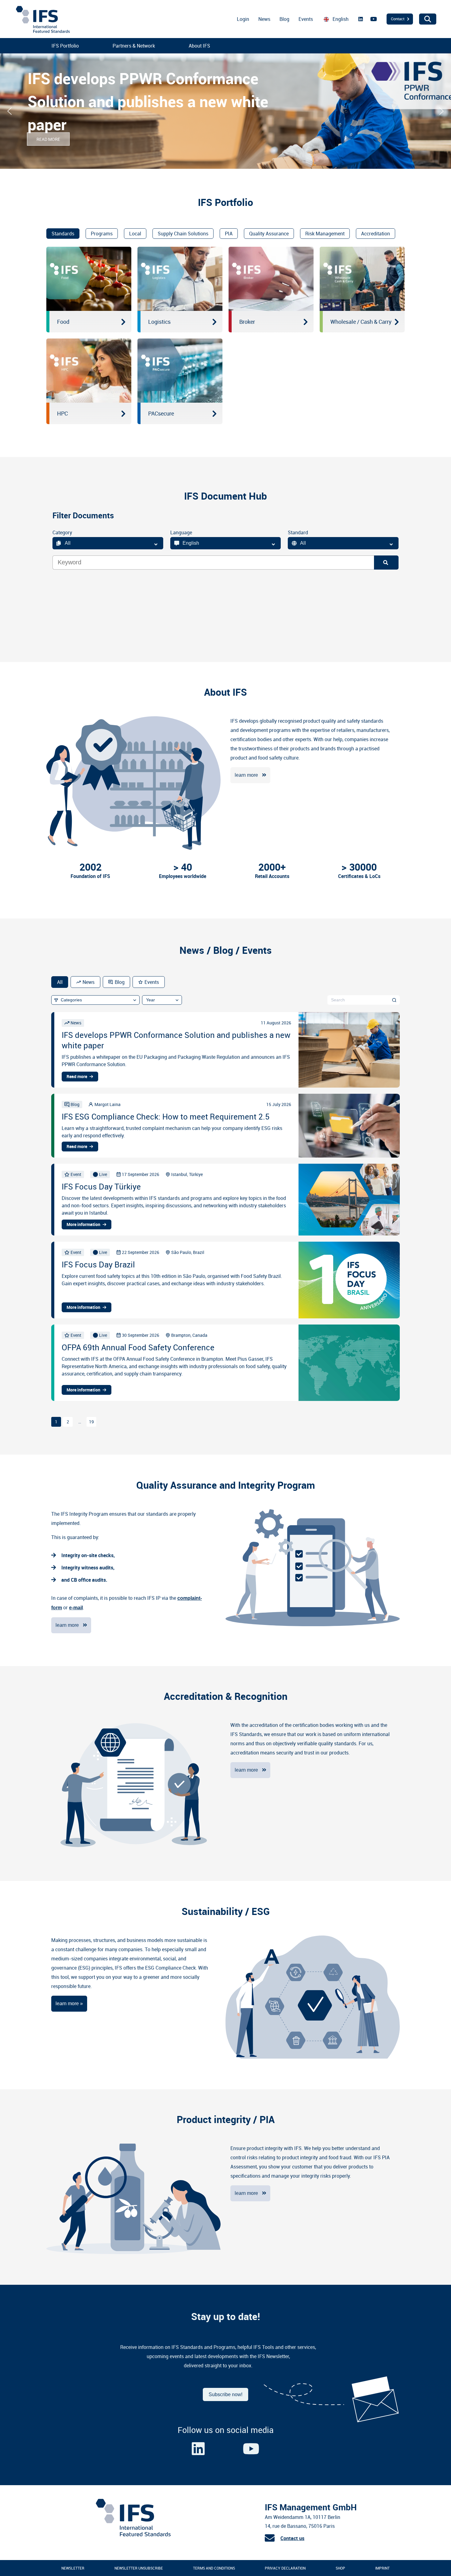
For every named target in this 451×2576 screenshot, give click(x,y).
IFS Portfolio (65, 46)
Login (243, 19)
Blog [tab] (120, 982)
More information (83, 1224)
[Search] (386, 563)
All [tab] (60, 982)
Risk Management (325, 234)
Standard (298, 532)
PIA (229, 234)
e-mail (76, 1608)
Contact (398, 19)
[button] (10, 111)
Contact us (292, 2538)
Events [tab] (152, 982)
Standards (63, 234)
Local (135, 234)
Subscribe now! (225, 2394)
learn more (246, 775)
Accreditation (376, 234)
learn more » (69, 2004)
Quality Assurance (269, 234)
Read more (77, 1077)
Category (62, 532)
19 (91, 1422)
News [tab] (89, 982)
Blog (284, 19)
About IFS (199, 46)
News (264, 19)
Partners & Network (134, 46)
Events (306, 19)
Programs (102, 234)
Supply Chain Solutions (183, 234)
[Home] (133, 2535)
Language (181, 532)
